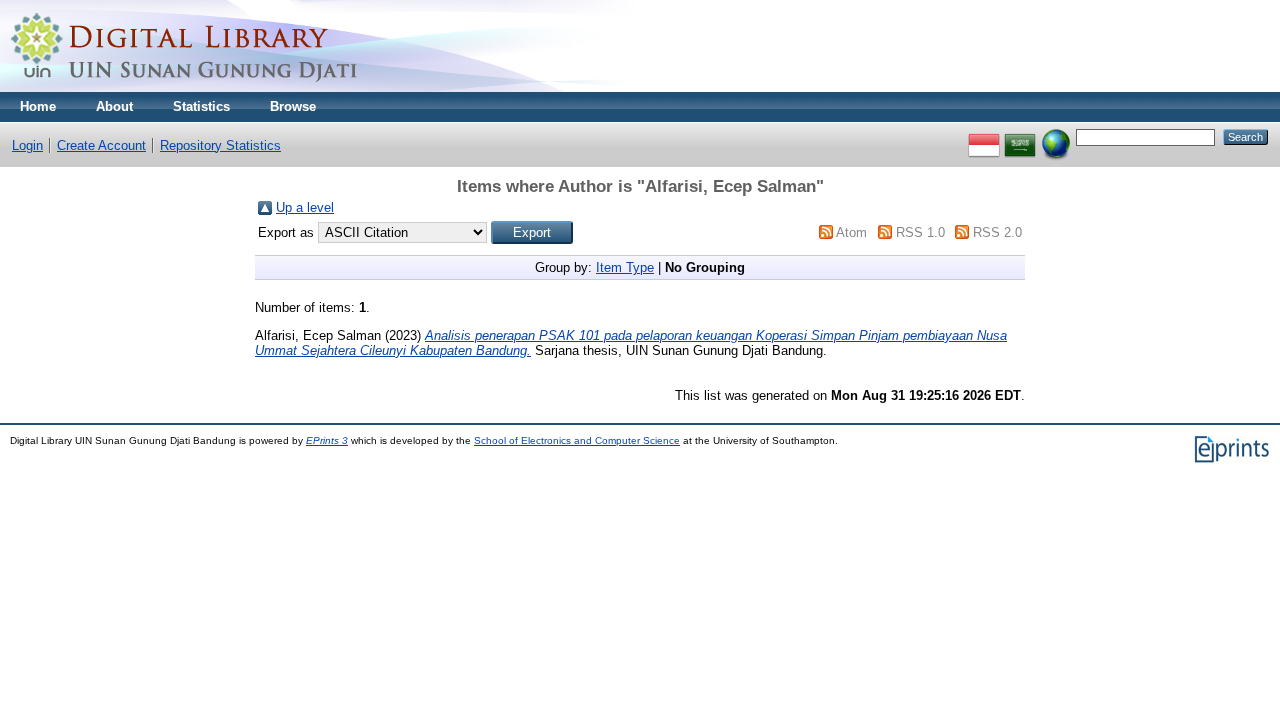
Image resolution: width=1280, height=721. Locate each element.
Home (38, 106)
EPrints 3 (327, 440)
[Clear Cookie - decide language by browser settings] (1056, 136)
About (114, 106)
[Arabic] (1020, 136)
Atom (851, 232)
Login (27, 145)
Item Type (625, 267)
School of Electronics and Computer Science (577, 440)
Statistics (201, 106)
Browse (293, 106)
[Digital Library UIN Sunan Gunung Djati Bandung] (185, 87)
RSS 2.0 (997, 232)
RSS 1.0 (920, 232)
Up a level (305, 207)
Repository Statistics (220, 145)
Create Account (101, 145)
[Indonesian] (984, 136)
